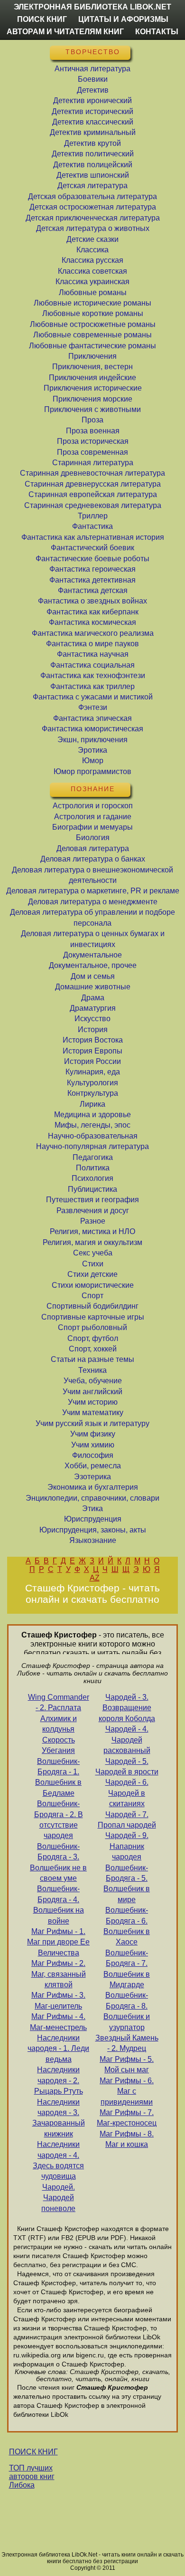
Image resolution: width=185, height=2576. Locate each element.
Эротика (92, 750)
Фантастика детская (93, 590)
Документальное (92, 955)
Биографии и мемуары (92, 827)
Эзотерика (92, 1477)
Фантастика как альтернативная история (93, 537)
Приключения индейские (92, 378)
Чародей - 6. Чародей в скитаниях (127, 1793)
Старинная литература (93, 463)
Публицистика (92, 1189)
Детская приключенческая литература (93, 218)
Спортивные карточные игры (93, 1317)
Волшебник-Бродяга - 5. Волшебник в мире (127, 1884)
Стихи (93, 1264)
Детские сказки (92, 239)
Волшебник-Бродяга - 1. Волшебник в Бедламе (58, 1777)
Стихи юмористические (93, 1285)
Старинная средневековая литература (93, 505)
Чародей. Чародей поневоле (58, 2198)
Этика (92, 1508)
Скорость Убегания (58, 1745)
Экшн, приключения (92, 740)
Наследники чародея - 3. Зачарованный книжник (59, 2118)
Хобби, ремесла (93, 1466)
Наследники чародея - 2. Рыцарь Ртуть (59, 2080)
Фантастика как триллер (92, 686)
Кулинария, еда (93, 1072)
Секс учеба (93, 1253)
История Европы (92, 1051)
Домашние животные (93, 987)
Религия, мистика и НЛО (92, 1231)
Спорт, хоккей (93, 1349)
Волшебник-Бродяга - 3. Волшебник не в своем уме (58, 1862)
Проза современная (92, 452)
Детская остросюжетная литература (93, 207)
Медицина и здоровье (92, 1115)
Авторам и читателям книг (65, 32)
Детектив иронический (92, 101)
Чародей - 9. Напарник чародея (127, 1846)
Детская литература (92, 186)
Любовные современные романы (92, 335)
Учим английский (92, 1392)
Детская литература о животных (93, 228)
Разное (93, 1221)
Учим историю (93, 1402)
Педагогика (93, 1157)
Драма (93, 998)
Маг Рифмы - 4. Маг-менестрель (58, 2022)
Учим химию (93, 1445)
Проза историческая (93, 441)
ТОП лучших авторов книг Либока (32, 2476)
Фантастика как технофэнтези (93, 675)
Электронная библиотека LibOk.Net (92, 7)
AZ (95, 1578)
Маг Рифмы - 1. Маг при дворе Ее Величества (58, 1942)
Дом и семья (93, 976)
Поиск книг (42, 19)
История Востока (93, 1040)
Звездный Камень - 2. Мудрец (127, 2043)
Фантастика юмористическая (92, 729)
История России (92, 1061)
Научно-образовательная (93, 1136)
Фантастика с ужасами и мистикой (93, 697)
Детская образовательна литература (92, 196)
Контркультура (93, 1093)
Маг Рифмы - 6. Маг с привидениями (127, 2091)
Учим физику (93, 1434)
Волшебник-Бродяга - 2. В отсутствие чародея (59, 1819)
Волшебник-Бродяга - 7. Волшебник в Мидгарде (127, 1969)
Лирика (92, 1104)
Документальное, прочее (93, 965)
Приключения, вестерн (92, 367)
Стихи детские (92, 1274)
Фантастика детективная (92, 580)
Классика (92, 250)
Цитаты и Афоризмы (123, 19)
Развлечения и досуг (93, 1211)
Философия (93, 1455)
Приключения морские (92, 399)
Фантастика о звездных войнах (92, 601)
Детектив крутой (92, 143)
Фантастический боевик (92, 548)
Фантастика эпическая (92, 718)
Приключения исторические (93, 388)
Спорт (92, 1296)
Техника (92, 1370)
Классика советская (92, 271)
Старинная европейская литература (93, 494)
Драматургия (93, 1008)
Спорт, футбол (93, 1338)
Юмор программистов (92, 771)
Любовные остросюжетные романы (93, 324)
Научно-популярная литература (92, 1146)
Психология (92, 1178)
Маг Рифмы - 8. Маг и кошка (127, 2139)
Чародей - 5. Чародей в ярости (127, 1767)
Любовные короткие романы (93, 313)
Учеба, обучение (93, 1381)
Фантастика (92, 526)
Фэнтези (93, 707)
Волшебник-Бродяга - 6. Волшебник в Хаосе (127, 1926)
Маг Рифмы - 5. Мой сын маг (127, 2064)
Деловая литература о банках (93, 859)
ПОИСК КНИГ (33, 2452)
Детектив (93, 90)
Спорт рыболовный (92, 1327)
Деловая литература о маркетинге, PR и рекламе (93, 891)
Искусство (92, 1019)
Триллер (93, 516)
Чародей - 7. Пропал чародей (127, 1820)
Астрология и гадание (93, 817)
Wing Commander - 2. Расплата (59, 1702)
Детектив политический (93, 154)
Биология (93, 838)
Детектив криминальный (93, 132)
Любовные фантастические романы (92, 346)
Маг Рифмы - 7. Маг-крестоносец (127, 2118)
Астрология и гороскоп (93, 806)
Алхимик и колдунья (59, 1724)
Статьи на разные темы (92, 1359)
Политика (93, 1168)
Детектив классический (93, 122)
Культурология (92, 1083)
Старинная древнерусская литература (93, 484)
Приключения (92, 356)
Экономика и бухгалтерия (93, 1487)
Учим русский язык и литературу (92, 1423)
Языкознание (93, 1540)
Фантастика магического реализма (93, 633)
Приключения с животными (92, 409)
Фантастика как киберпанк (92, 612)
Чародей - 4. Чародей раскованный (127, 1740)
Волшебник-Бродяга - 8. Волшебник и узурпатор (127, 2011)
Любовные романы (93, 292)
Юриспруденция (93, 1519)
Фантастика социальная (92, 665)
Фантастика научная (93, 654)
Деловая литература (93, 848)
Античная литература (92, 69)
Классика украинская (92, 282)
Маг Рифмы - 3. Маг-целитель (58, 2000)
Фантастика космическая (92, 622)
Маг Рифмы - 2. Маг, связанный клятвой (59, 1974)
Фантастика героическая (92, 569)
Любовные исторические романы (92, 303)
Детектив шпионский (93, 175)
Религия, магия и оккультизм (92, 1242)
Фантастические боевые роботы (92, 559)
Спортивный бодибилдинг (92, 1306)
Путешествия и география (92, 1200)
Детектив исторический (92, 111)
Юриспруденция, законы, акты (93, 1530)
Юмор (93, 761)
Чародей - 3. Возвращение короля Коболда (127, 1708)
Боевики (93, 79)
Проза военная (93, 431)
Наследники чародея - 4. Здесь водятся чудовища (58, 2160)
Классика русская (92, 260)
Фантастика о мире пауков (92, 644)
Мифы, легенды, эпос (92, 1125)
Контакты (157, 32)
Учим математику (93, 1412)
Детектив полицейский (93, 165)
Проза (92, 420)
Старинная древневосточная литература (92, 473)
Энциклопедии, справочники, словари (92, 1498)
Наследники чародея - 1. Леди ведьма (58, 2049)
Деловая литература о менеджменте (93, 902)
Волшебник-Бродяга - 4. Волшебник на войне (59, 1905)
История (93, 1029)
